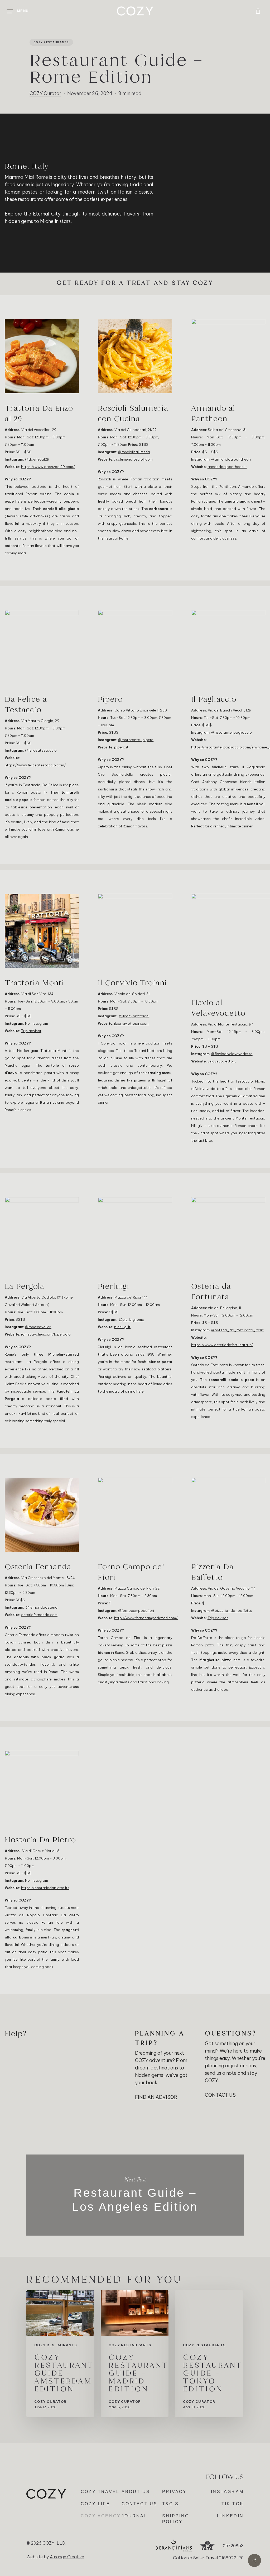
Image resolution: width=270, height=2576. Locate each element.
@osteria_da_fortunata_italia (238, 1330)
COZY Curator (45, 93)
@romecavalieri (38, 1327)
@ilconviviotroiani (134, 1016)
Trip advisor (31, 1031)
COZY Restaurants (51, 42)
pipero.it (121, 747)
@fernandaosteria (42, 1607)
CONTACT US (220, 2095)
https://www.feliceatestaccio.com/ (35, 765)
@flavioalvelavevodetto (232, 1054)
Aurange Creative (67, 2557)
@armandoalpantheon (231, 459)
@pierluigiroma (132, 1319)
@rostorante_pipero (136, 740)
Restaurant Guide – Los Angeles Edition (135, 2195)
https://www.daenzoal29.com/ (48, 467)
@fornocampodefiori (136, 1610)
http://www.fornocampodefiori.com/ (146, 1618)
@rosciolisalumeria (134, 452)
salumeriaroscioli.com (134, 459)
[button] (18, 11)
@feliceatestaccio (41, 750)
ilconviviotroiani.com (132, 1023)
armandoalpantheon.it (227, 467)
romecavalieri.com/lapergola (46, 1334)
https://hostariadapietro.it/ (45, 1888)
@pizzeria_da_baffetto (232, 1610)
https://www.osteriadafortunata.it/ (222, 1345)
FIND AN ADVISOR (156, 2097)
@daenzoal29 (37, 459)
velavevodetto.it (222, 1061)
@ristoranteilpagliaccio (232, 732)
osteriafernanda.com (39, 1615)
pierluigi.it (122, 1327)
